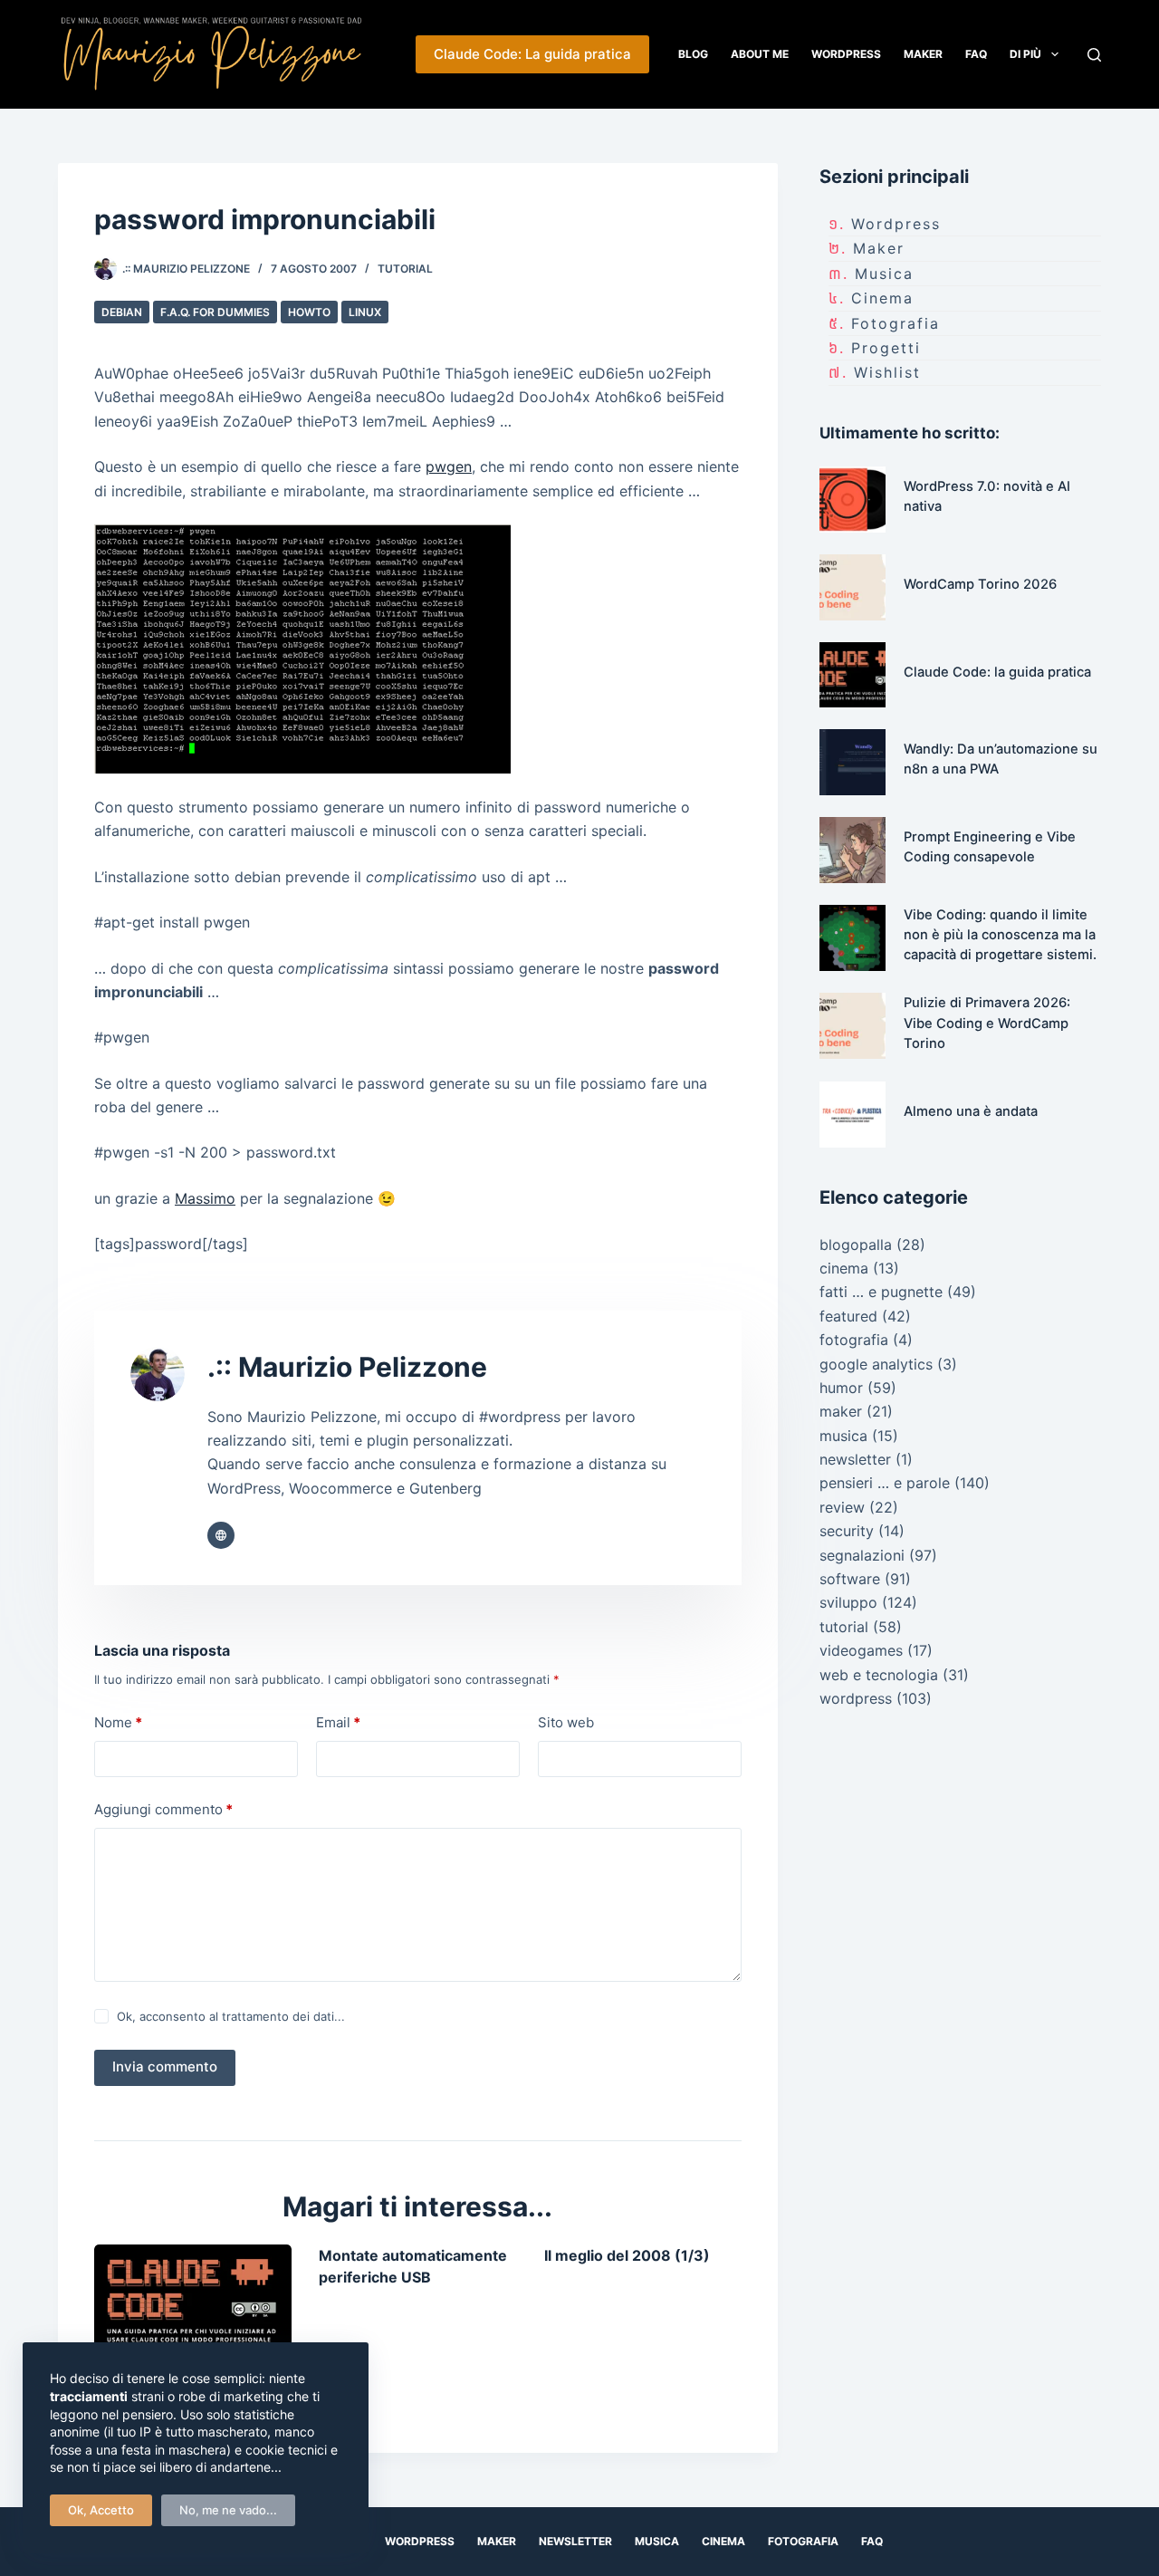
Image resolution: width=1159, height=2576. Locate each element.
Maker (923, 54)
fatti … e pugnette (881, 1292)
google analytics (876, 1364)
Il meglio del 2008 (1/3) (627, 2255)
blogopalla (856, 1245)
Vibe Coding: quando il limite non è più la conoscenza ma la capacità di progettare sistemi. (1000, 935)
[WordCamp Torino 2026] (852, 587)
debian (122, 312)
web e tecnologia (879, 1675)
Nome (118, 1722)
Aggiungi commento (163, 1809)
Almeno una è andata (971, 1111)
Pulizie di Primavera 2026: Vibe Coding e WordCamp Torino (987, 1023)
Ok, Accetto (101, 2510)
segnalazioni (862, 1555)
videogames (861, 1650)
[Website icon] (221, 1535)
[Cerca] (1094, 55)
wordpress (896, 224)
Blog (693, 54)
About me (760, 54)
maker (879, 248)
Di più (1025, 54)
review (842, 1507)
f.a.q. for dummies (215, 312)
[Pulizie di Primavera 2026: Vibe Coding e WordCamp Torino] (852, 1026)
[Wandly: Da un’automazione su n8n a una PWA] (852, 762)
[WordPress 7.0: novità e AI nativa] (852, 500)
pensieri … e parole (885, 1483)
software (850, 1579)
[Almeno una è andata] (852, 1115)
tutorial (405, 269)
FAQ (976, 54)
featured (848, 1316)
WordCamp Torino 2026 (980, 584)
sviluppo (848, 1602)
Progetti (886, 348)
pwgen (449, 466)
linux (365, 312)
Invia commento (165, 2067)
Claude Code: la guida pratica (997, 672)
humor (841, 1388)
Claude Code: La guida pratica (532, 54)
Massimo (205, 1198)
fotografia (896, 323)
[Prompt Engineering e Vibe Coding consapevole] (852, 850)
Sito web (566, 1722)
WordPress (846, 54)
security (847, 1531)
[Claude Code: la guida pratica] (193, 2300)
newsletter (855, 1459)
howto (309, 312)
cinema (882, 298)
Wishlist (887, 372)
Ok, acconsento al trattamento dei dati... (231, 2016)
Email (338, 1722)
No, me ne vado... (228, 2510)
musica (884, 274)
